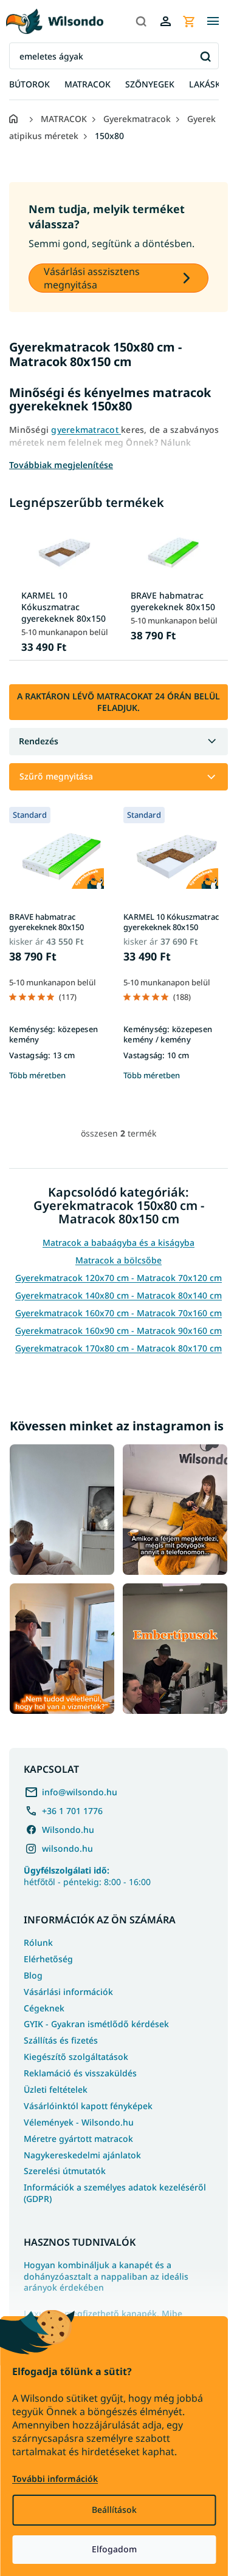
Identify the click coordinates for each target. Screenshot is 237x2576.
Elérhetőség (48, 1959)
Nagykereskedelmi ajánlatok (82, 2155)
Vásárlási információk (68, 1992)
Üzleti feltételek (56, 2089)
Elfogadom (114, 2549)
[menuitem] (29, 85)
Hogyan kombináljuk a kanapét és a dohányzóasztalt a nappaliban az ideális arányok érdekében (106, 2277)
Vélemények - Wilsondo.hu (79, 2122)
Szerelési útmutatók (65, 2171)
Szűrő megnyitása (56, 776)
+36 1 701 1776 (72, 1811)
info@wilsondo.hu (80, 1792)
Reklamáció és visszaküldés (80, 2073)
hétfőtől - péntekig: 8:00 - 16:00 (87, 1876)
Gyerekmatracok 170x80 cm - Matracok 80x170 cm (118, 1348)
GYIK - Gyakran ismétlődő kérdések (96, 2024)
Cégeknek (44, 2008)
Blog (33, 1975)
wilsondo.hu (67, 1848)
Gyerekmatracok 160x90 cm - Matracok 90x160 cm (118, 1330)
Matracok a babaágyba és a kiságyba (118, 1242)
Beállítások (114, 2510)
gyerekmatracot (86, 430)
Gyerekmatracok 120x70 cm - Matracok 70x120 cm (118, 1278)
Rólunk (38, 1942)
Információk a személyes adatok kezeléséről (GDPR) (115, 2193)
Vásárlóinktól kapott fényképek (88, 2106)
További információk (55, 2479)
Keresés (205, 56)
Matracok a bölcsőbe (118, 1260)
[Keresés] (141, 21)
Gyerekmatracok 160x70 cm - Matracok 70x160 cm (118, 1313)
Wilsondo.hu (68, 1830)
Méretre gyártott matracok (78, 2139)
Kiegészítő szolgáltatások (76, 2057)
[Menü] (213, 21)
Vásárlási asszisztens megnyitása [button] (92, 278)
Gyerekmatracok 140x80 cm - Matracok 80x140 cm (118, 1295)
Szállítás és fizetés (61, 2040)
